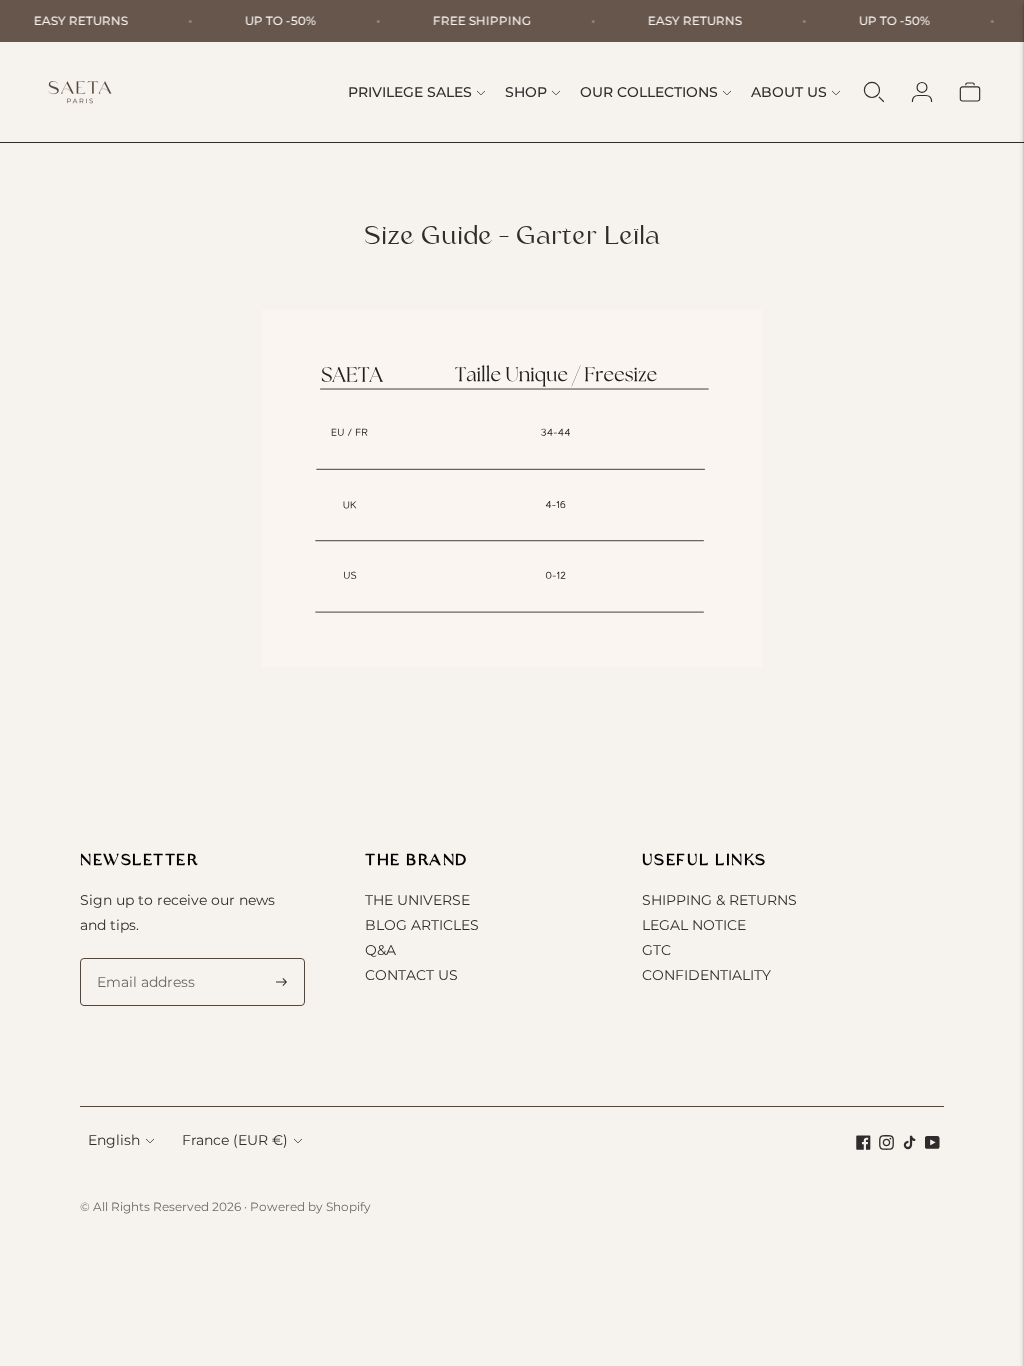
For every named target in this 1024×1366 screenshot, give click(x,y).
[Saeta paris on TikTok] (909, 1145)
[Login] (922, 92)
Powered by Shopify (310, 1206)
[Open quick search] (874, 92)
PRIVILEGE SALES (410, 92)
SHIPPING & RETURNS (719, 900)
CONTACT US (411, 975)
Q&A (380, 950)
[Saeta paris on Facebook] (863, 1145)
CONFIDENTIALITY (706, 975)
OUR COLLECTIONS (649, 92)
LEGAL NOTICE (694, 925)
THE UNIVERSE (417, 900)
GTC (656, 950)
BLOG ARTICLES (422, 925)
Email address (142, 958)
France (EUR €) (235, 1140)
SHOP (526, 92)
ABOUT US (789, 92)
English (114, 1140)
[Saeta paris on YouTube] (932, 1145)
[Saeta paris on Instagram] (886, 1145)
